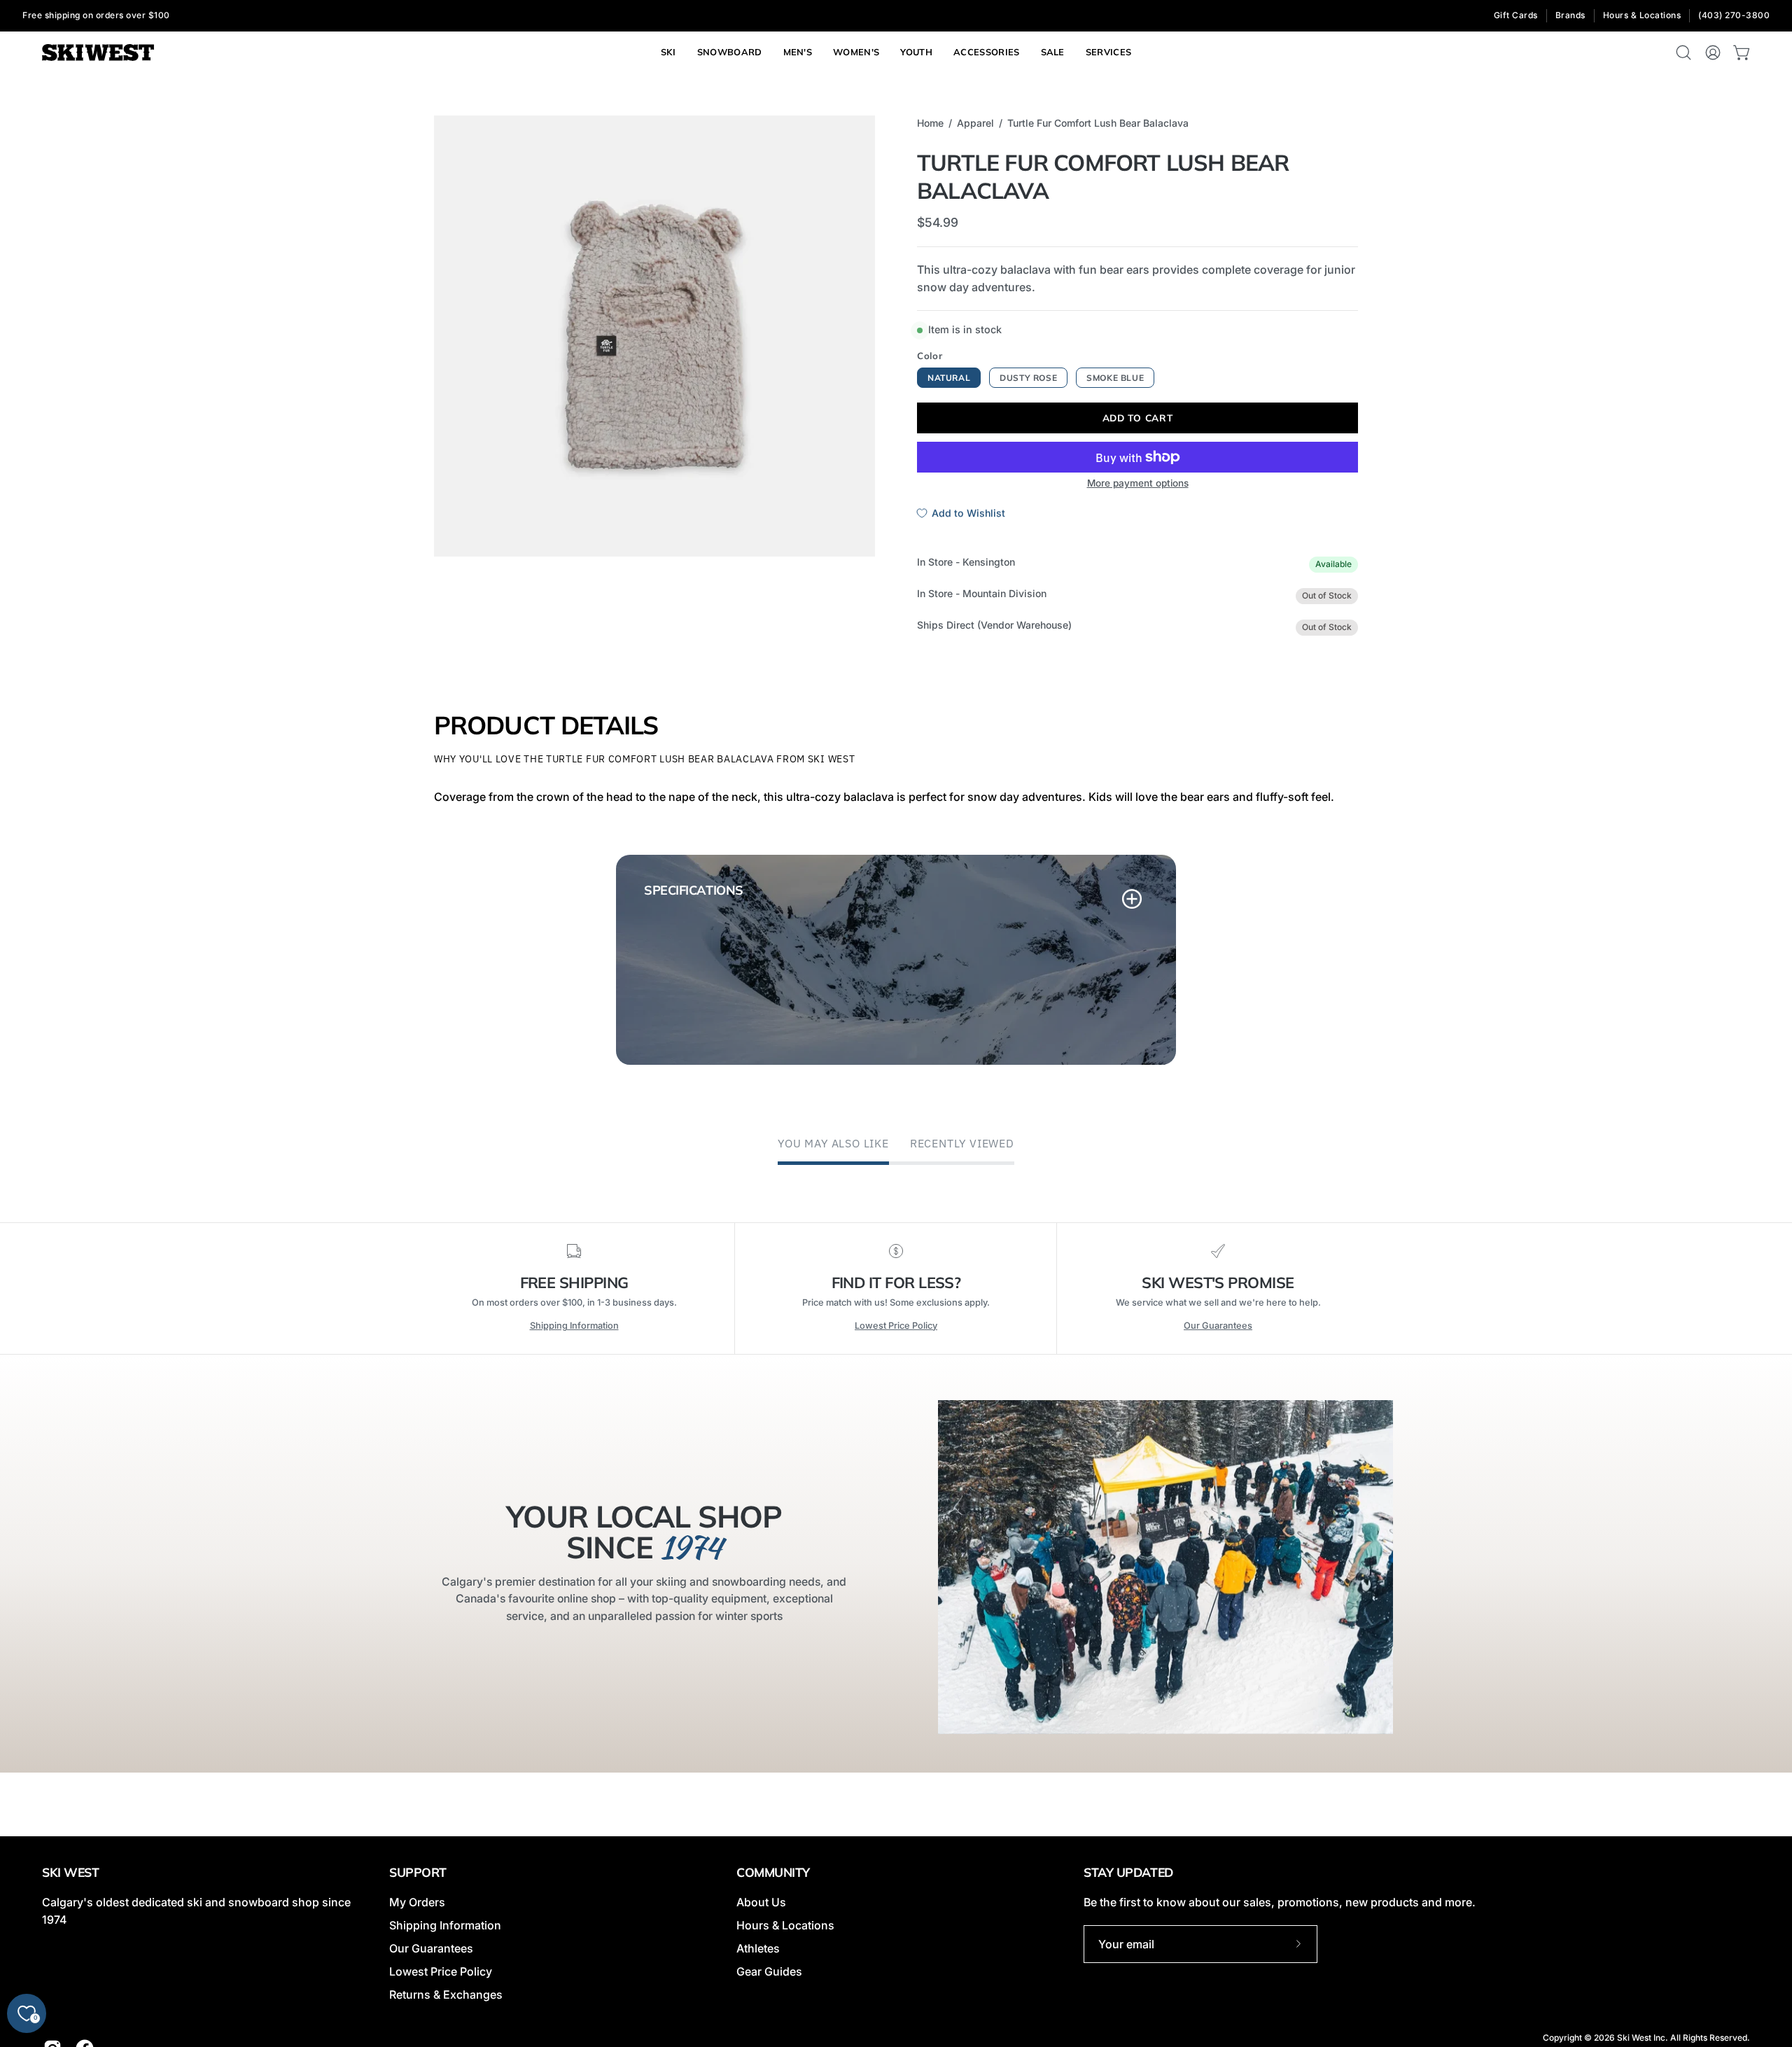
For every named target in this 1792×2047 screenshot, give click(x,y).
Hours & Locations (1642, 15)
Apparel (975, 123)
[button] (1109, 53)
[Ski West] (98, 53)
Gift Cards (1516, 15)
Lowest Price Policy (896, 1326)
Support (418, 1872)
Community (773, 1872)
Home (930, 123)
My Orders (417, 1902)
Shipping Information (574, 1326)
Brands (1570, 15)
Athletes (758, 1948)
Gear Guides (769, 1971)
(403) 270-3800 (1734, 15)
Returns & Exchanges (446, 1994)
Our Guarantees (1218, 1326)
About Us (761, 1902)
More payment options (1138, 483)
